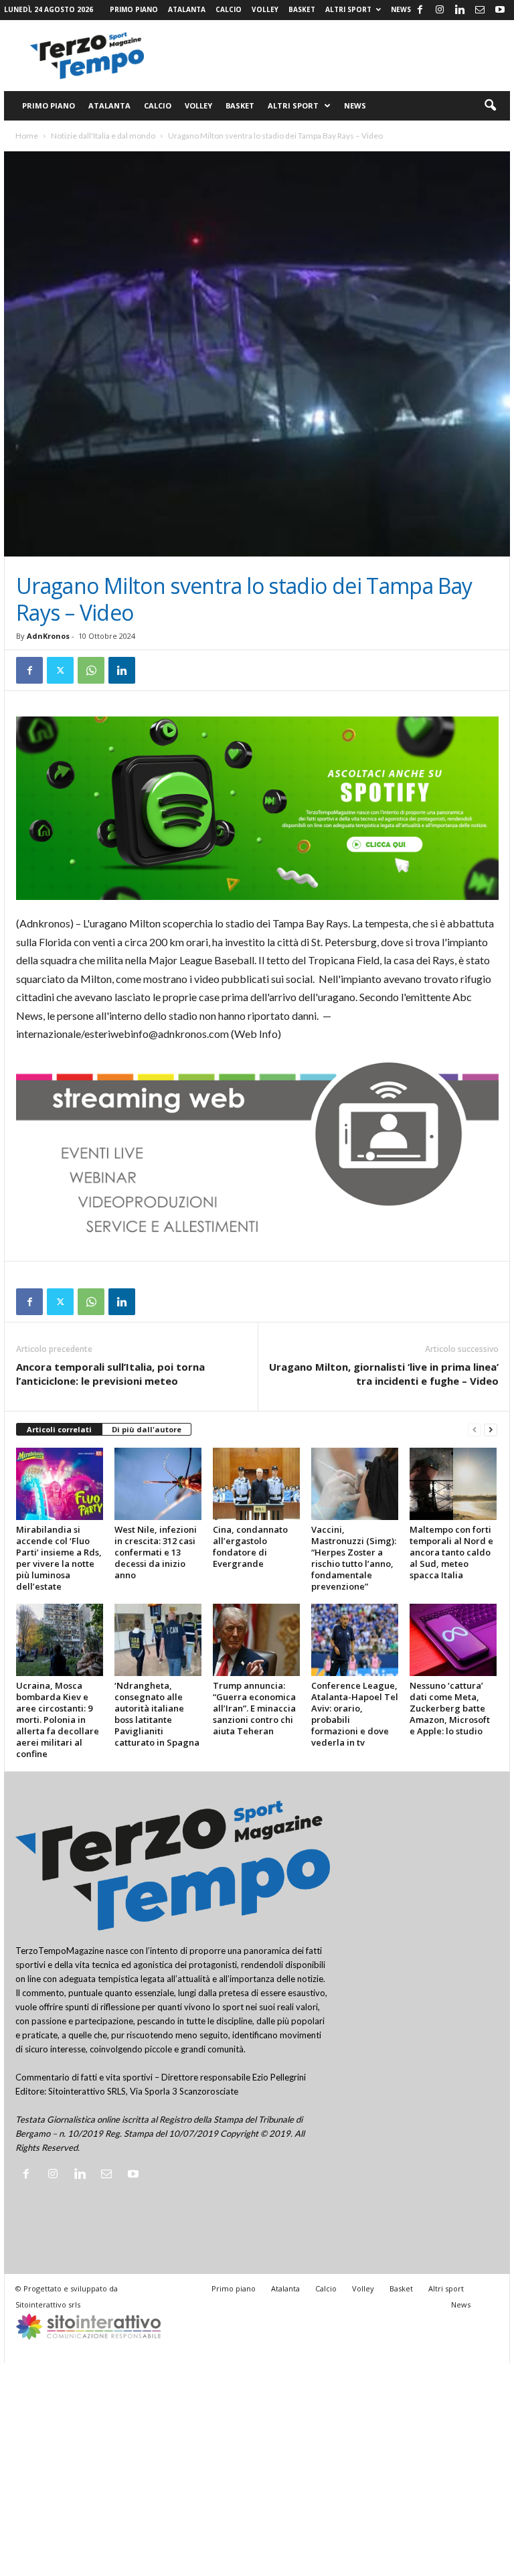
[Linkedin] (460, 10)
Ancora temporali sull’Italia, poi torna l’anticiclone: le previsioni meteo (110, 1374)
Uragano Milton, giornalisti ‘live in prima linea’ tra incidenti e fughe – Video (384, 1374)
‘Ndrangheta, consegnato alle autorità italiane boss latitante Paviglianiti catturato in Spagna (157, 1714)
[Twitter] (60, 670)
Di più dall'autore (147, 1429)
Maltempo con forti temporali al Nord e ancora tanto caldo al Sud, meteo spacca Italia (451, 1552)
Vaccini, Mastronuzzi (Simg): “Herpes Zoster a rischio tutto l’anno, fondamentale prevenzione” (354, 1558)
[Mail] (480, 10)
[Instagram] (440, 10)
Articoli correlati (59, 1429)
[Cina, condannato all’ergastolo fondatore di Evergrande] (256, 1484)
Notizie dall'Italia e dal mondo (103, 136)
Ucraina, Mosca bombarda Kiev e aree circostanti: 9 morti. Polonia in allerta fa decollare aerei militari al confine (58, 1720)
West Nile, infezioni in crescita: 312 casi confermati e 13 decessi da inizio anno (156, 1552)
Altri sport (348, 9)
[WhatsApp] (91, 670)
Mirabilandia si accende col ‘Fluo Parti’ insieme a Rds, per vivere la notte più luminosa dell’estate (59, 1558)
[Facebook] (420, 10)
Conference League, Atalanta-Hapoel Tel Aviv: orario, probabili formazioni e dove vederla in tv (355, 1714)
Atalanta (187, 9)
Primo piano (134, 9)
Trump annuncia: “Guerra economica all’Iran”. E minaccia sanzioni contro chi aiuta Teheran (254, 1708)
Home (27, 136)
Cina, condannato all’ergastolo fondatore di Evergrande (250, 1546)
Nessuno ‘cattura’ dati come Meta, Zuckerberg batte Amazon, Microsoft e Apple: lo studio (450, 1708)
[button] (490, 106)
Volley (265, 9)
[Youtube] (500, 10)
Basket (302, 9)
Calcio (229, 9)
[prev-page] (475, 1430)
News (401, 9)
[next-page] (491, 1430)
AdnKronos (48, 636)
